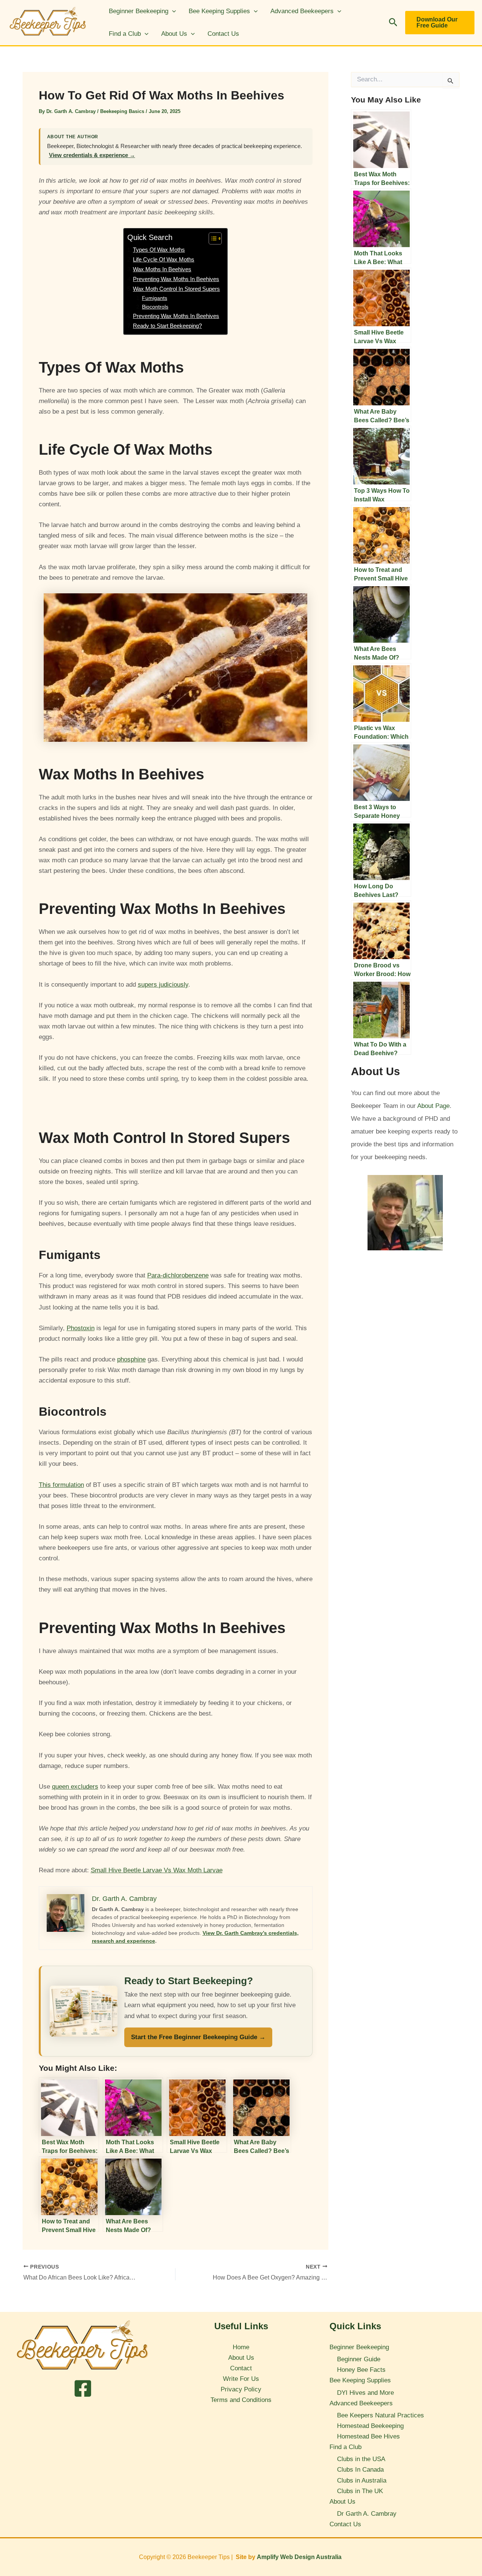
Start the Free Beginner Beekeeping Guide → (198, 2037)
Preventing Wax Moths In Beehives (176, 279)
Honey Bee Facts (361, 2370)
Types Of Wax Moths (159, 250)
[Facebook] (83, 2388)
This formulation (61, 1485)
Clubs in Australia (362, 2481)
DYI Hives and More (365, 2393)
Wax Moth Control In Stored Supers (176, 289)
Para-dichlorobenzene (178, 1275)
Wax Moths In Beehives (162, 269)
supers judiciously (163, 985)
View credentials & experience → (92, 155)
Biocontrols (155, 307)
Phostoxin (81, 1328)
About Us (174, 34)
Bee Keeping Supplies (219, 11)
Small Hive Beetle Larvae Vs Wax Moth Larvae (157, 1870)
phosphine (131, 1359)
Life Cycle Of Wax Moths (164, 259)
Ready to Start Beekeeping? (167, 326)
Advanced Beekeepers (302, 11)
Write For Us (241, 2379)
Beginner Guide (359, 2359)
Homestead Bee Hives (368, 2436)
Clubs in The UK (360, 2491)
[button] (172, 11)
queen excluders (75, 1787)
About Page (433, 1106)
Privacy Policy (241, 2389)
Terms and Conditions (241, 2400)
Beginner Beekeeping (139, 11)
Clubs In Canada (360, 2470)
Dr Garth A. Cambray (367, 2514)
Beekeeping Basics (122, 111)
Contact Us (223, 34)
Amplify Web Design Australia (300, 2557)
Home (241, 2347)
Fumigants (155, 298)
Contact (241, 2368)
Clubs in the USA (361, 2459)
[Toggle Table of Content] (211, 238)
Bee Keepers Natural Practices (381, 2415)
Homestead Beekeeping (370, 2426)
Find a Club (125, 34)
